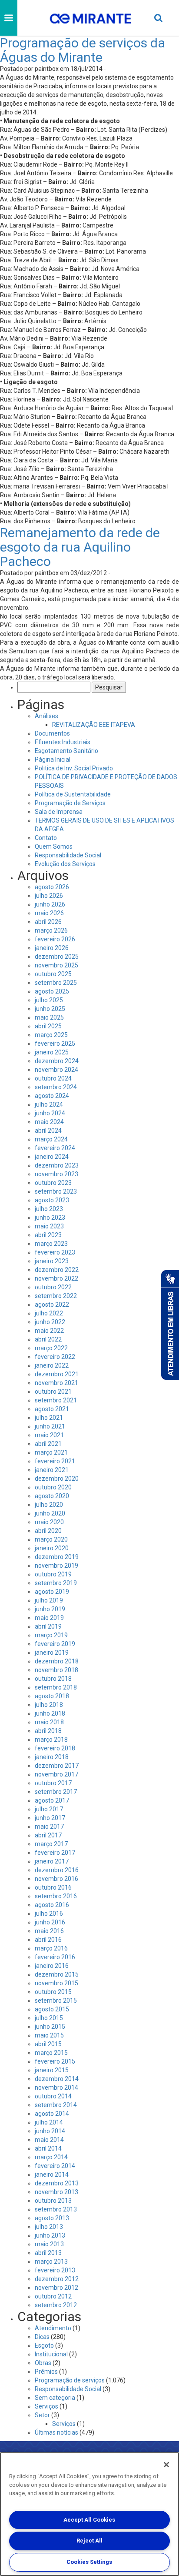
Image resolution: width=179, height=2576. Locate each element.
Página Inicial (53, 759)
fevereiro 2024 (55, 1148)
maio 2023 (49, 1226)
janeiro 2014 (52, 2175)
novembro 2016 (56, 1879)
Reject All (89, 2541)
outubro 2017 (53, 1783)
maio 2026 (49, 913)
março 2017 (51, 1844)
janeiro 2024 (52, 1157)
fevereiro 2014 (55, 2166)
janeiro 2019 (52, 1653)
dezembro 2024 (57, 1061)
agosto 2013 (52, 2218)
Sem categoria (55, 2398)
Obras (43, 2363)
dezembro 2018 (57, 1661)
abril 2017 (48, 1835)
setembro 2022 (56, 1296)
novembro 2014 (56, 2088)
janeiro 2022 (52, 1365)
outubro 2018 (53, 1679)
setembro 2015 (56, 2001)
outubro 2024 (53, 1078)
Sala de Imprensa (59, 812)
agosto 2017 (52, 1800)
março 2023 (51, 1244)
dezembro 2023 (57, 1165)
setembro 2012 (56, 2305)
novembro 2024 (56, 1070)
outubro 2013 (53, 2201)
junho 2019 (50, 1609)
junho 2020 (50, 1513)
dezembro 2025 (57, 957)
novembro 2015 (56, 1983)
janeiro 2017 (52, 1861)
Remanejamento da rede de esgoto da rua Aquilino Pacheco (80, 547)
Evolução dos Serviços (65, 864)
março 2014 (51, 2157)
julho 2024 (49, 1104)
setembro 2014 (56, 2105)
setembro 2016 (56, 1896)
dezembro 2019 (57, 1557)
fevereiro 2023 (55, 1252)
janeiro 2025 (52, 1052)
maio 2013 (49, 2244)
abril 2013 (48, 2253)
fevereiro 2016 (55, 1957)
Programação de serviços (70, 2380)
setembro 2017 (56, 1792)
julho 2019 (49, 1600)
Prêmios (46, 2372)
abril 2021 (48, 1444)
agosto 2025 (52, 991)
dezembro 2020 (57, 1479)
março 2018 (51, 1740)
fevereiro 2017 (55, 1853)
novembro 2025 (56, 965)
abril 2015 (48, 2044)
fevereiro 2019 (55, 1644)
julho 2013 (49, 2227)
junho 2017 (50, 1818)
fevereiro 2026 (55, 939)
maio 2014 (49, 2140)
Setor (42, 2415)
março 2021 (51, 1452)
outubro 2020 (53, 1487)
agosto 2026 (52, 887)
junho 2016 (50, 1922)
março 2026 (51, 930)
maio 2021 (49, 1435)
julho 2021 (49, 1418)
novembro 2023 (56, 1174)
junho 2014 (50, 2131)
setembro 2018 (56, 1687)
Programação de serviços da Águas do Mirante (83, 50)
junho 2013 (50, 2235)
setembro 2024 (56, 1087)
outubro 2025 (53, 974)
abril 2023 (48, 1235)
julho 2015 (49, 2018)
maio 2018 (49, 1722)
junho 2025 (50, 1009)
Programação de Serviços (70, 803)
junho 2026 (50, 904)
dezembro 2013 (57, 2183)
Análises (46, 716)
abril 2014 (48, 2148)
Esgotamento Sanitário (66, 751)
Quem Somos (54, 846)
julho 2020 (49, 1505)
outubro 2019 (53, 1574)
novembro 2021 (56, 1383)
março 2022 (51, 1348)
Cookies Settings (89, 2562)
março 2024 (51, 1139)
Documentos (52, 733)
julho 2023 (49, 1209)
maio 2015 (49, 2035)
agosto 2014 (52, 2114)
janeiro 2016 (52, 1966)
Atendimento (53, 2328)
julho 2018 (49, 1705)
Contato (46, 838)
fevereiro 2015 (55, 2061)
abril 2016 (48, 1940)
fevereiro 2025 (55, 1044)
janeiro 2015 (52, 2070)
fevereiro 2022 (55, 1357)
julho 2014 (49, 2122)
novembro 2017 (56, 1774)
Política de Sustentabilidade (73, 794)
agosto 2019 (52, 1592)
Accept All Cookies (89, 2520)
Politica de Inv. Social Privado (74, 768)
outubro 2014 (53, 2096)
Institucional (51, 2354)
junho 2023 (50, 1218)
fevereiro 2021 (55, 1461)
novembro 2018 (56, 1670)
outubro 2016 (53, 1887)
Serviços (46, 2406)
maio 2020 (49, 1522)
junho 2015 (50, 2027)
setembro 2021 (56, 1400)
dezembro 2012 (57, 2279)
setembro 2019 (56, 1583)
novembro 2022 (56, 1278)
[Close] (166, 2465)
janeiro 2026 (52, 948)
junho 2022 (50, 1322)
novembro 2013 (56, 2192)
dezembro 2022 (57, 1270)
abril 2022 (48, 1339)
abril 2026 (48, 922)
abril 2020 (48, 1531)
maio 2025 (49, 1017)
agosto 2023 (52, 1200)
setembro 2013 (56, 2209)
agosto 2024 (52, 1096)
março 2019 (51, 1635)
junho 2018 (50, 1713)
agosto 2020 (52, 1496)
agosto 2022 (52, 1305)
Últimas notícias (56, 2432)
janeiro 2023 (52, 1261)
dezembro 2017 (57, 1766)
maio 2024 (49, 1122)
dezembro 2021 (57, 1374)
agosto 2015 (52, 2009)
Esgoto (44, 2345)
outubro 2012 (53, 2296)
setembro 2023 (56, 1191)
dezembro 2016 (57, 1870)
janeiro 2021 (52, 1470)
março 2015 (51, 2053)
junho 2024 (50, 1113)
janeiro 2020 (52, 1548)
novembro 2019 (56, 1566)
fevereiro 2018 (55, 1748)
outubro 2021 (53, 1392)
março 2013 (51, 2262)
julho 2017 (49, 1809)
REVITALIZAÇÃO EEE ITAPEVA (94, 725)
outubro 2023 (53, 1183)
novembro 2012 (56, 2288)
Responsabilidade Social (68, 855)
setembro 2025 (56, 983)
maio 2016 (49, 1931)
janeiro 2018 (52, 1757)
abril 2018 (48, 1731)
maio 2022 (49, 1331)
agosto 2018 (52, 1696)
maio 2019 (49, 1618)
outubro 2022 (53, 1287)
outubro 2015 (53, 1992)
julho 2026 (49, 896)
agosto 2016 (52, 1905)
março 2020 (51, 1539)
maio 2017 (49, 1827)
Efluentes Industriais (63, 742)
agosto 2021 (52, 1409)
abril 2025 (48, 1026)
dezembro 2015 (57, 1974)
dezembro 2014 (57, 2079)
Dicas (42, 2337)
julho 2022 (49, 1313)
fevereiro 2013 (55, 2270)
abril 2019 (48, 1626)
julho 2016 (49, 1914)
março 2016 (51, 1948)
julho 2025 (49, 1000)
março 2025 (51, 1035)
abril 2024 (48, 1131)
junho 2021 (50, 1426)
